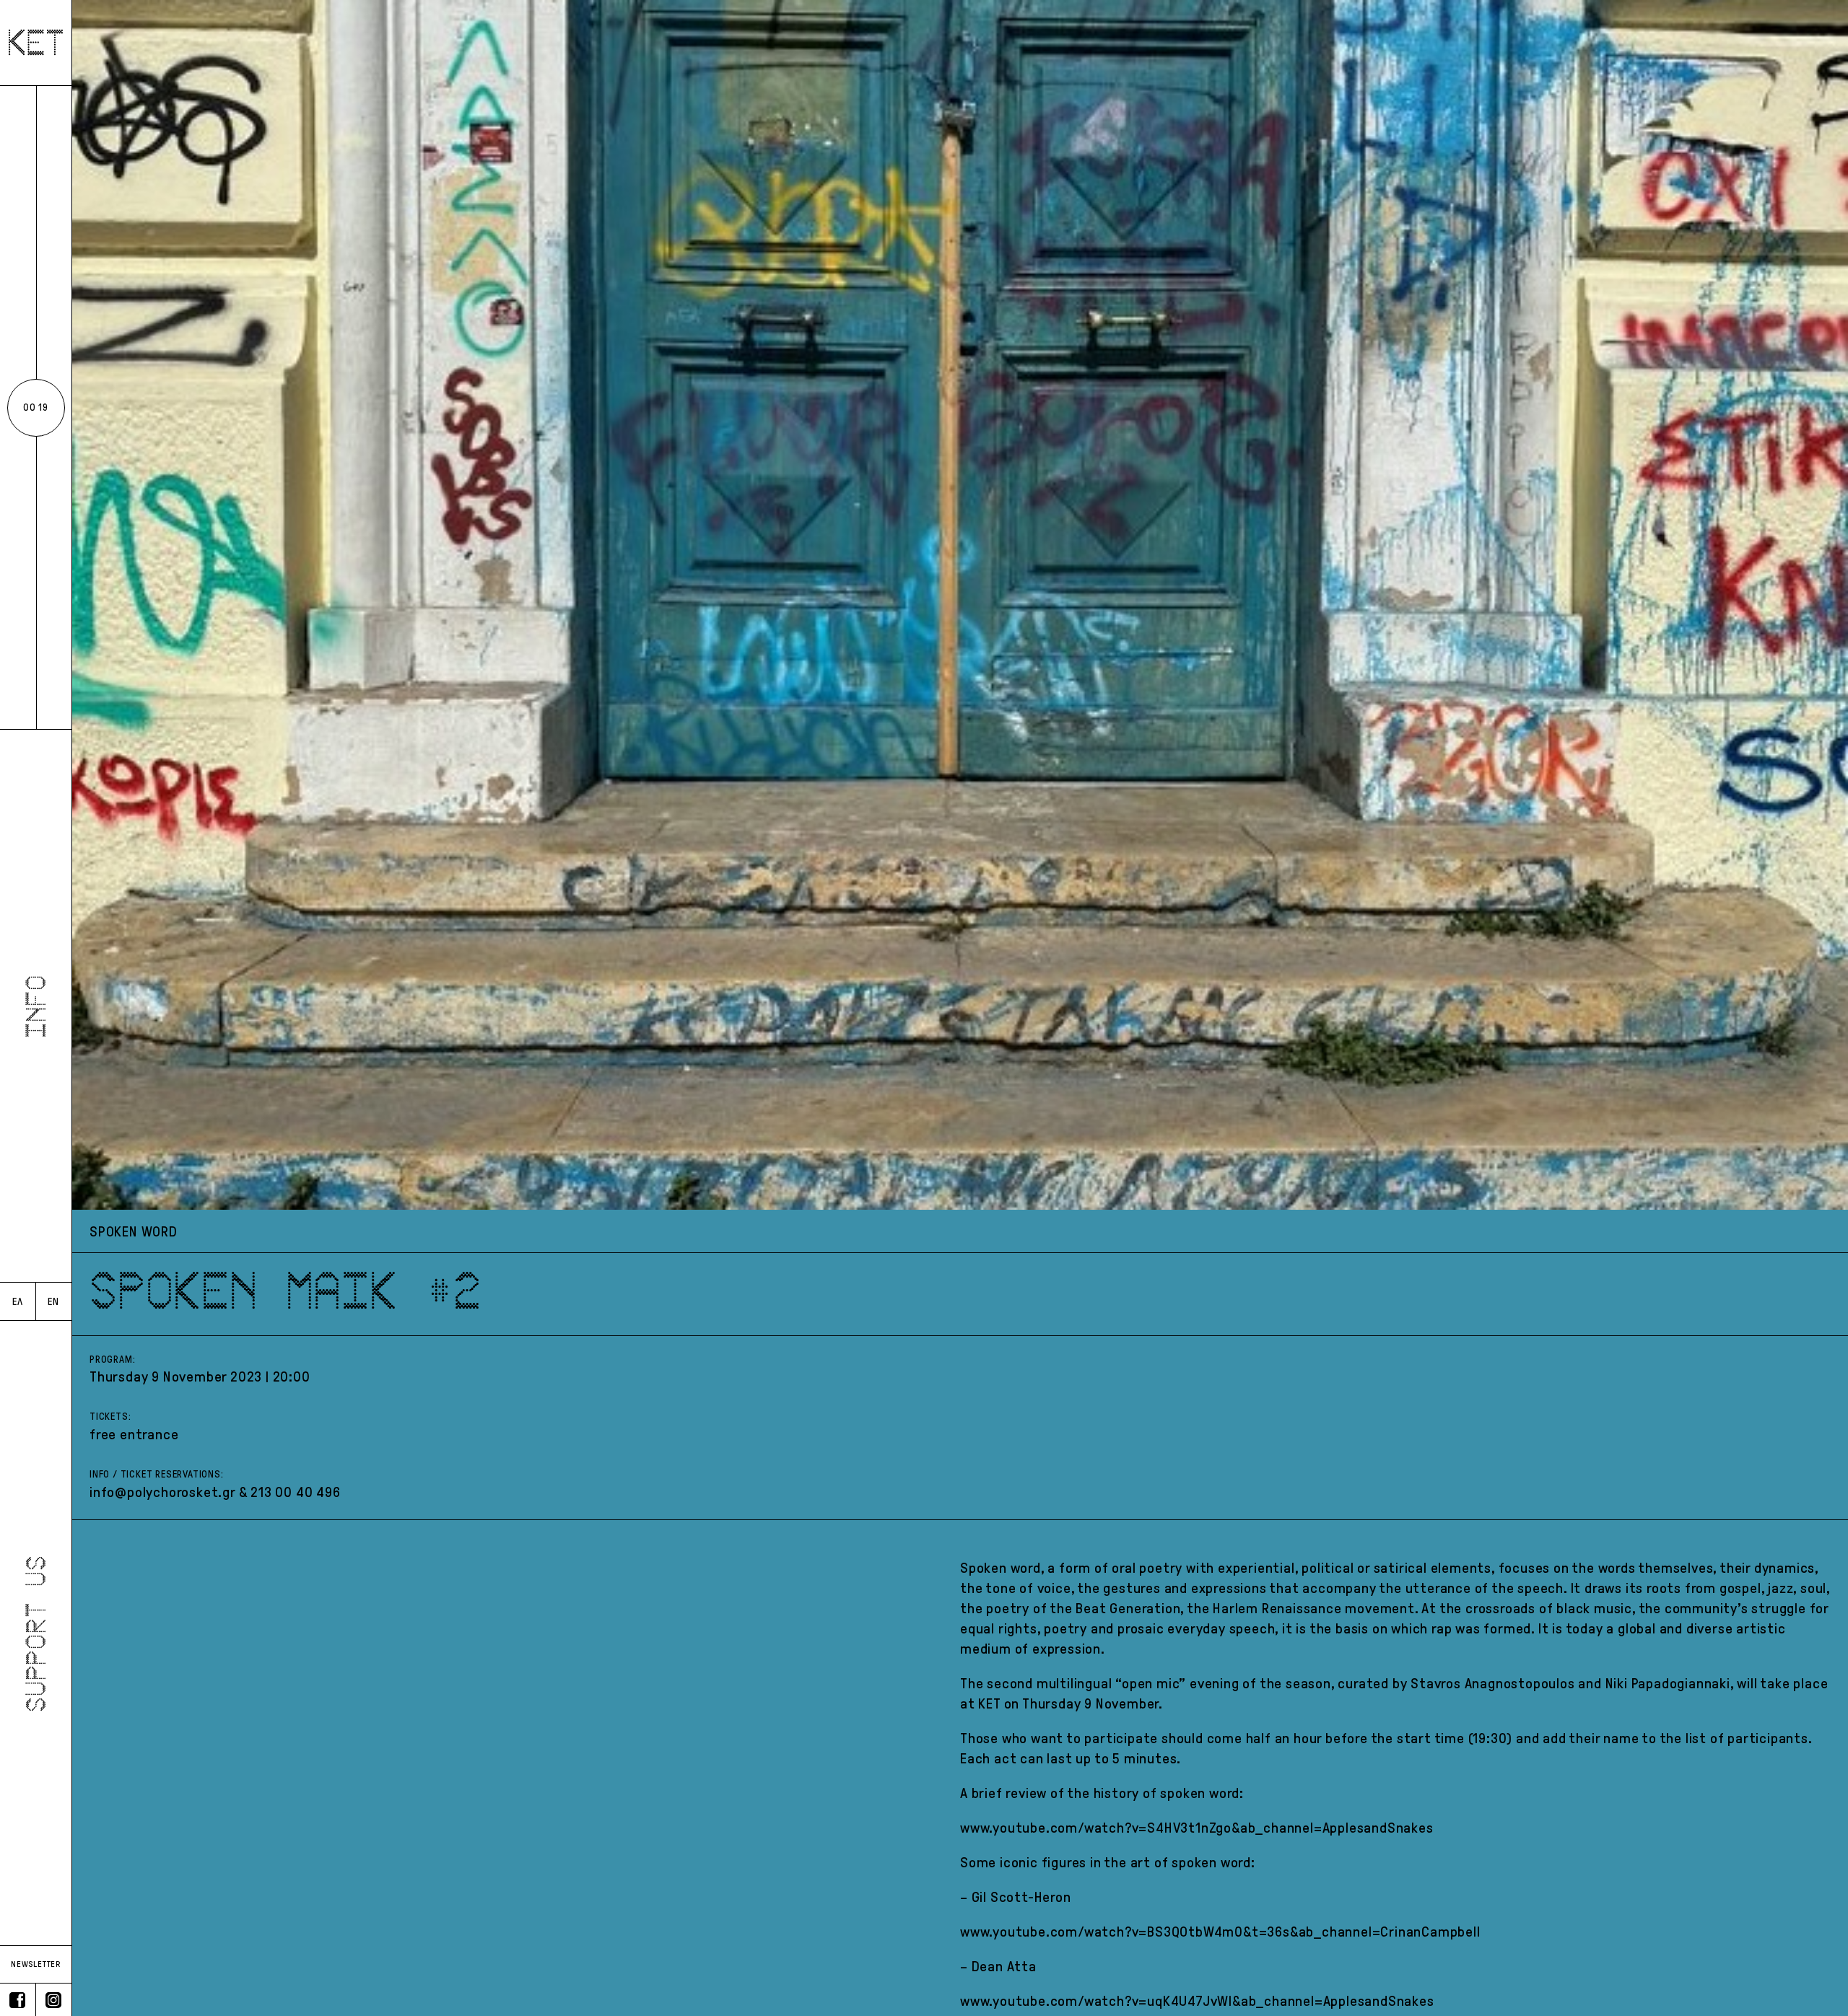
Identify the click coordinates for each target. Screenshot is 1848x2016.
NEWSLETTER (36, 1964)
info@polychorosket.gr (162, 1492)
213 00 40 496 (295, 1492)
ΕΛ (18, 1302)
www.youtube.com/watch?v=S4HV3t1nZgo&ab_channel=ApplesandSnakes (1197, 1828)
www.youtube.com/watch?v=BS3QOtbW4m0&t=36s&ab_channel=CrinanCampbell (1220, 1932)
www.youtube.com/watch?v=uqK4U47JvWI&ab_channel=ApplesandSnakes (1197, 2001)
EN (53, 1302)
